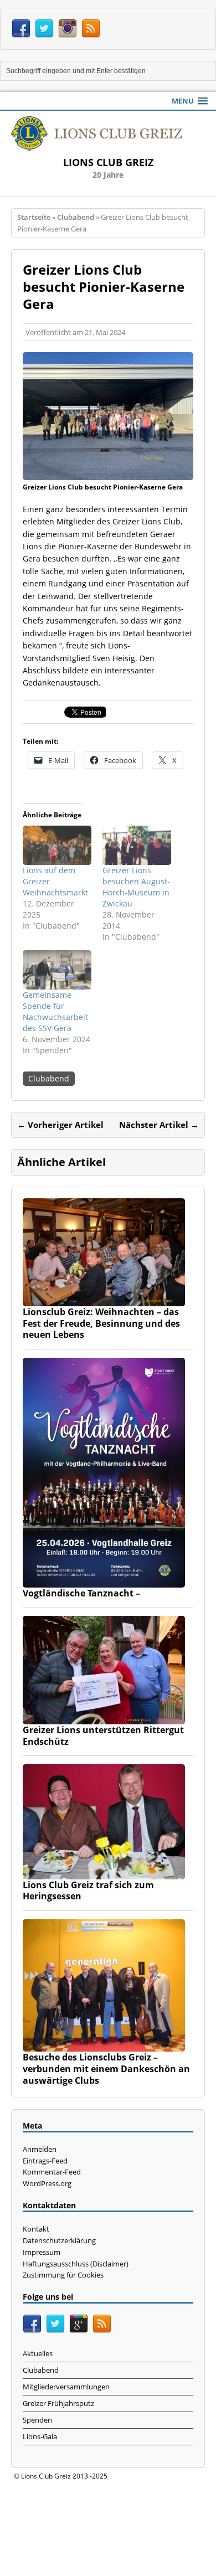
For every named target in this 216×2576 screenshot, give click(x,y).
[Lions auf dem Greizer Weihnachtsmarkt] (57, 845)
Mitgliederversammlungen (66, 2387)
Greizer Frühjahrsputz (58, 2403)
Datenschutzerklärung (59, 2240)
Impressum (42, 2252)
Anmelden (40, 2149)
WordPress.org (47, 2183)
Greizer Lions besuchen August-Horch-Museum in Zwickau (136, 887)
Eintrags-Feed (45, 2161)
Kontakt (36, 2229)
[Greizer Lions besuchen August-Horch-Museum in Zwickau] (137, 845)
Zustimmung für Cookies (63, 2275)
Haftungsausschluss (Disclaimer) (76, 2264)
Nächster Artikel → (159, 1125)
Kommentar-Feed (52, 2172)
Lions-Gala (40, 2436)
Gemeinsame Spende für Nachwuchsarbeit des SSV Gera (55, 1011)
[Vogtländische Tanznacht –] (104, 1581)
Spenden (37, 2420)
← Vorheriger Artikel (60, 1125)
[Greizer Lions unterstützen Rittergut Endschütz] (104, 1717)
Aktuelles (38, 2353)
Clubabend (49, 1078)
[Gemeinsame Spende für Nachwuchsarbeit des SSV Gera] (57, 970)
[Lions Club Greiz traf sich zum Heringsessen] (104, 1872)
